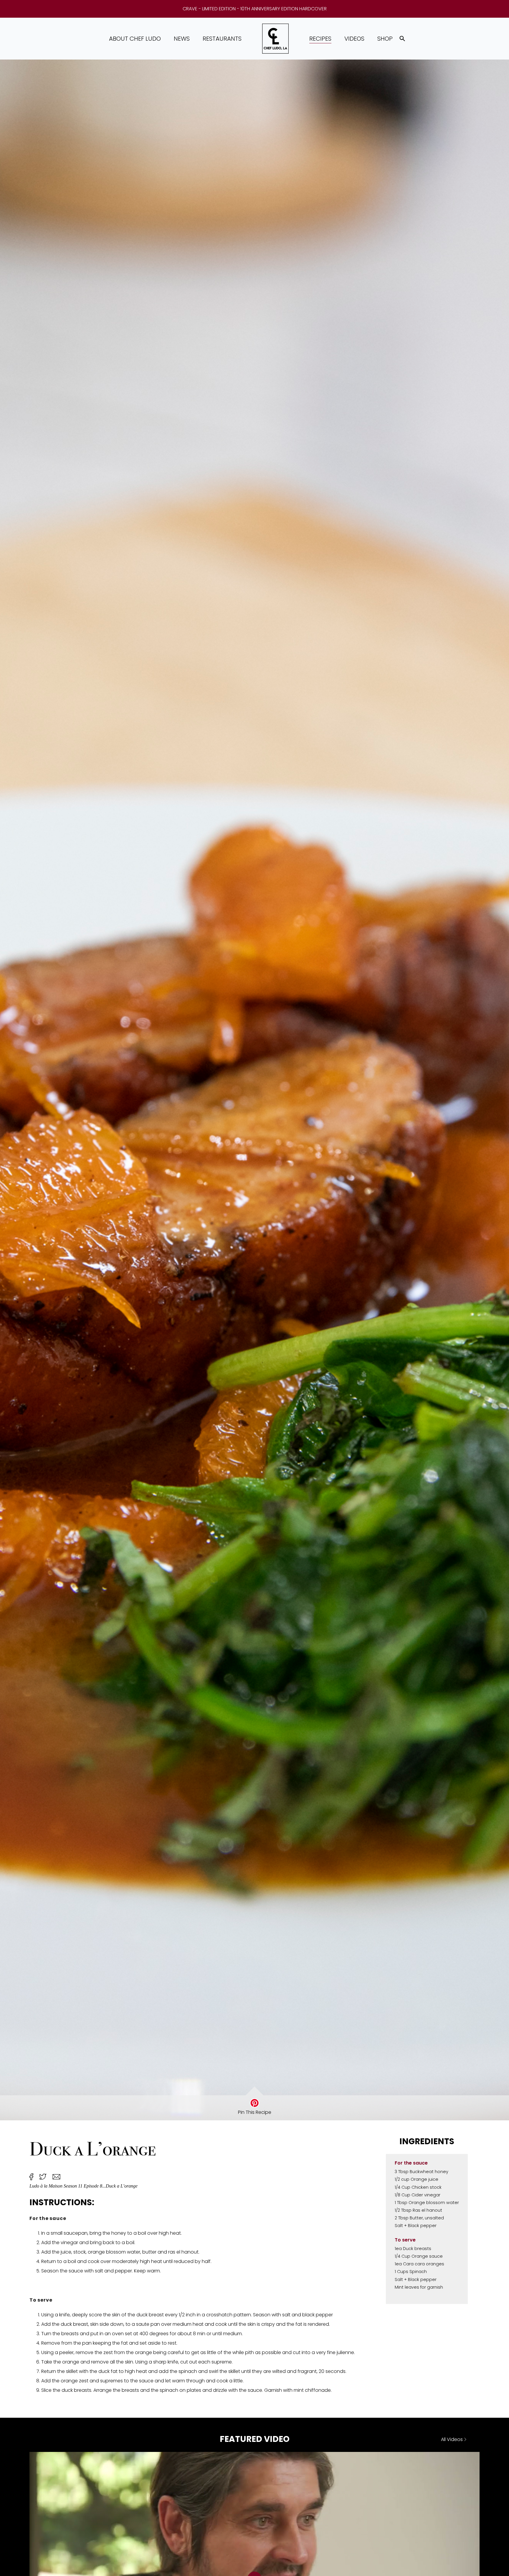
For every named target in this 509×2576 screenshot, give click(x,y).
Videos (354, 39)
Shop (385, 39)
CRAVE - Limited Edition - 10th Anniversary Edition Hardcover (255, 9)
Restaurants (222, 39)
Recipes (320, 39)
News (182, 39)
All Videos (452, 2439)
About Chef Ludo (135, 39)
